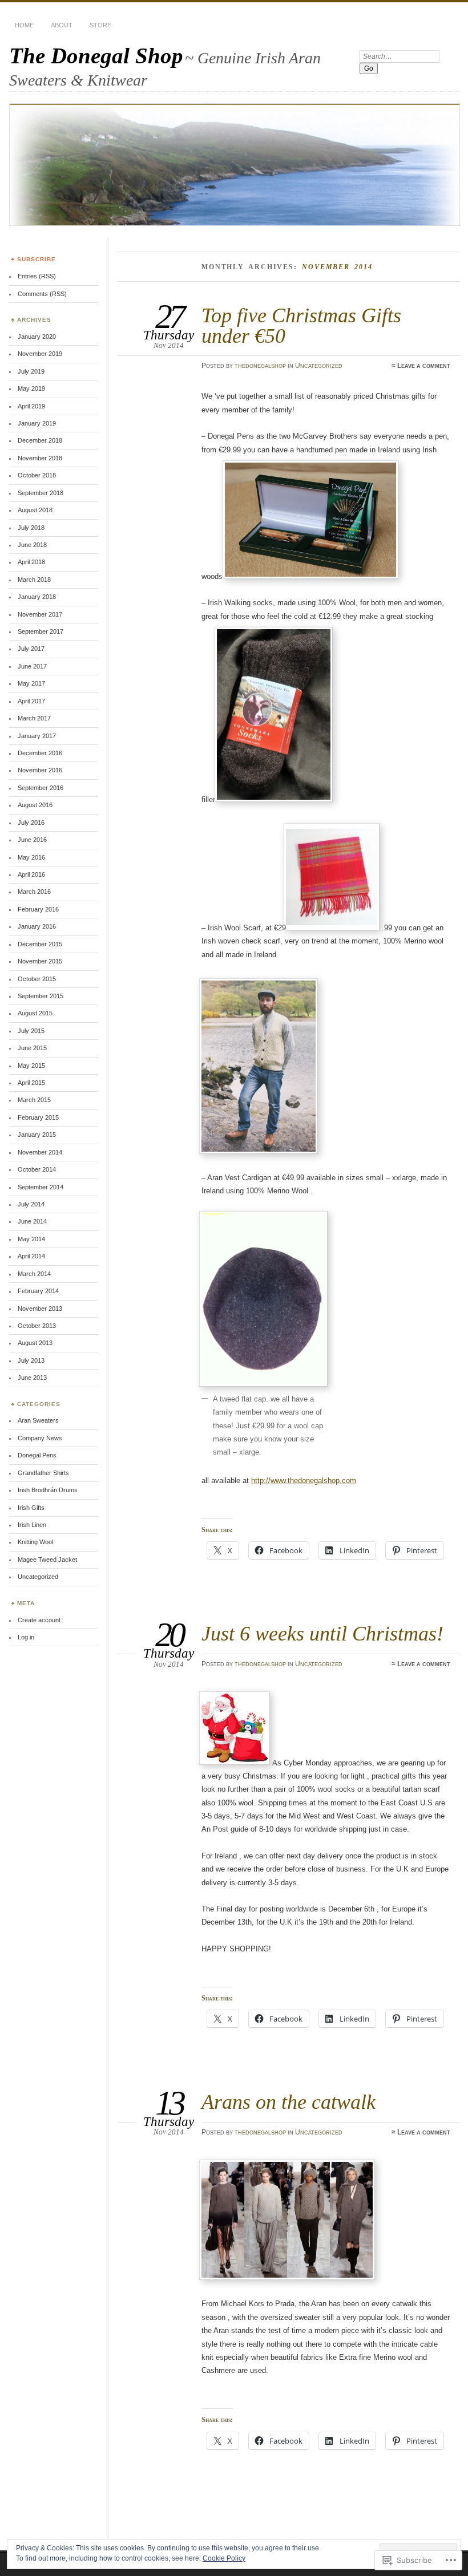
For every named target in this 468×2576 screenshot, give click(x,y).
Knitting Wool (35, 1542)
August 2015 (35, 1013)
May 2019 (31, 388)
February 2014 (38, 1291)
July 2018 (31, 528)
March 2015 (34, 1100)
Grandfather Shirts (43, 1473)
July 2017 (31, 649)
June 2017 (32, 666)
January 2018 (37, 597)
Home (24, 25)
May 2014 (31, 1239)
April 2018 (31, 562)
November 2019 (40, 354)
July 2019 (31, 371)
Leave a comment (424, 366)
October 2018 (37, 475)
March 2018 (34, 580)
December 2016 (40, 753)
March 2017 (34, 718)
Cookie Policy (224, 2558)
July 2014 (31, 1204)
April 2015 (31, 1083)
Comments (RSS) (42, 294)
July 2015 (31, 1031)
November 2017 (40, 614)
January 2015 (37, 1135)
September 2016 (41, 788)
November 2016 (40, 770)
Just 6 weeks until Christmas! (322, 1633)
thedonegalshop (260, 366)
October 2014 (37, 1169)
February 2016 (38, 909)
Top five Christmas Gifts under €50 (301, 325)
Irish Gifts (31, 1508)
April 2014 (31, 1256)
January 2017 (37, 736)
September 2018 (41, 493)
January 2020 (37, 337)
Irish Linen (32, 1525)
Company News (40, 1438)
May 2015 (31, 1066)
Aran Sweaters (38, 1420)
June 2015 (32, 1048)
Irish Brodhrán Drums (48, 1490)
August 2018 (35, 510)
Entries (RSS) (37, 276)
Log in (26, 1637)
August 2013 (35, 1343)
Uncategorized (319, 366)
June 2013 (32, 1378)
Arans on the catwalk (289, 2102)
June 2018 (32, 545)
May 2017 (31, 683)
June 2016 (32, 840)
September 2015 (41, 996)
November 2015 (40, 961)
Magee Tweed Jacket (47, 1560)
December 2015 (40, 944)
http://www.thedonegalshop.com (304, 1481)
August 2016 (35, 805)
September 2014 (41, 1187)
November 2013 (40, 1309)
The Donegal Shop (96, 56)
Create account (39, 1620)
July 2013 (31, 1360)
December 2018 (40, 440)
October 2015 (37, 979)
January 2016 (37, 926)
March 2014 (34, 1274)
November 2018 (40, 458)
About (62, 25)
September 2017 (41, 631)
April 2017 (31, 701)
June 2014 (32, 1221)
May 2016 (31, 857)
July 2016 (31, 823)
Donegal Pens (37, 1455)
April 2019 (31, 406)
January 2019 (37, 423)
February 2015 (38, 1117)
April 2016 (31, 874)
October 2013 (37, 1326)
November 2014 (40, 1152)
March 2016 (34, 892)
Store (100, 25)
